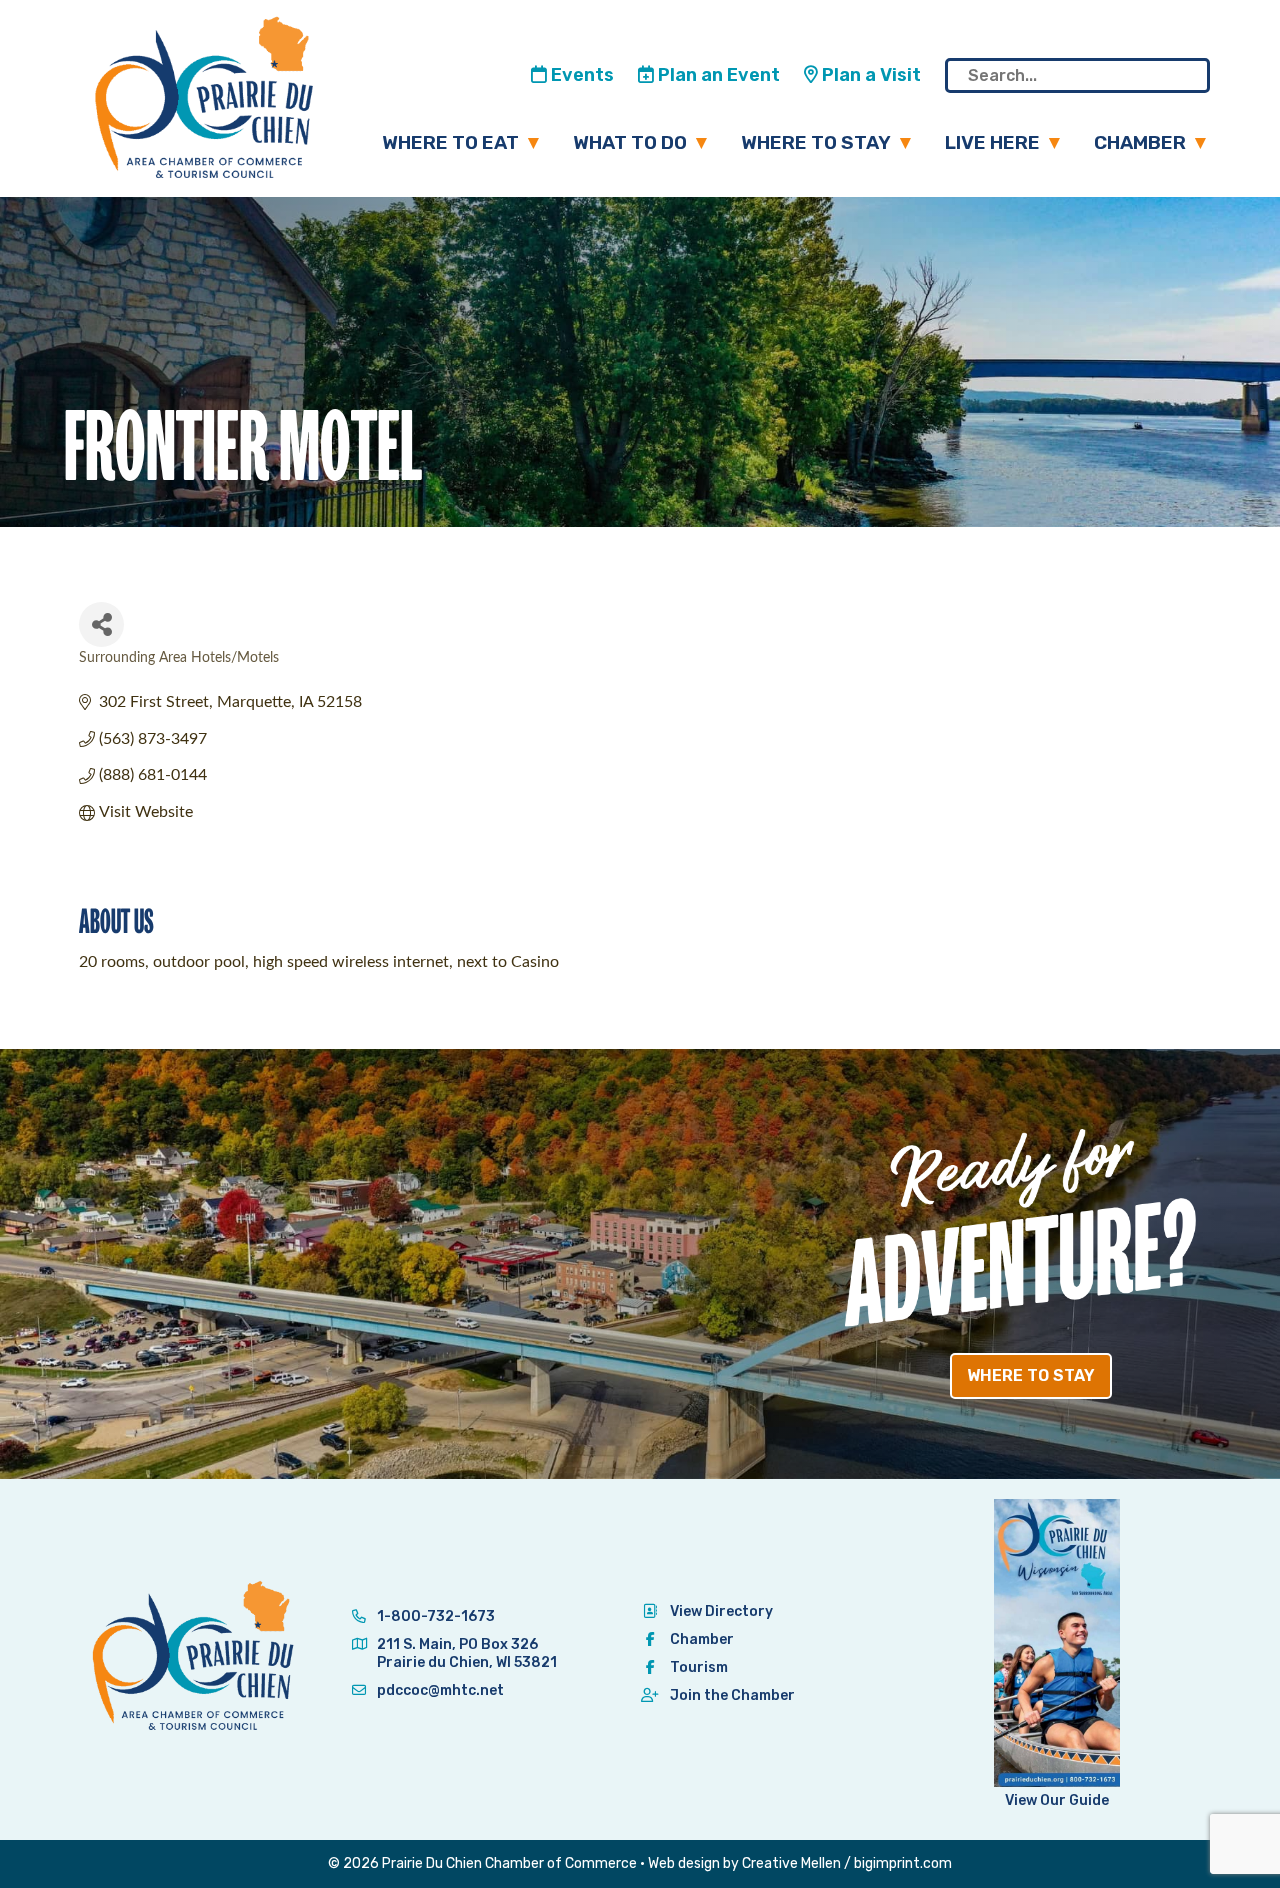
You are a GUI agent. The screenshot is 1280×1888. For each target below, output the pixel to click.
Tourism (699, 1667)
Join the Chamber (732, 1695)
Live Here (992, 142)
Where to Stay (816, 142)
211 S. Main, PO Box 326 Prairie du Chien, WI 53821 (467, 1653)
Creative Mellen (791, 1863)
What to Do (630, 142)
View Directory (721, 1611)
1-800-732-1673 (434, 1616)
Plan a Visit (869, 75)
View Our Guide (1057, 1800)
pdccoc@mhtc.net (439, 1690)
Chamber (1140, 142)
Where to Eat (450, 142)
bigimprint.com (903, 1863)
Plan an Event (717, 75)
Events (580, 75)
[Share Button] (101, 624)
